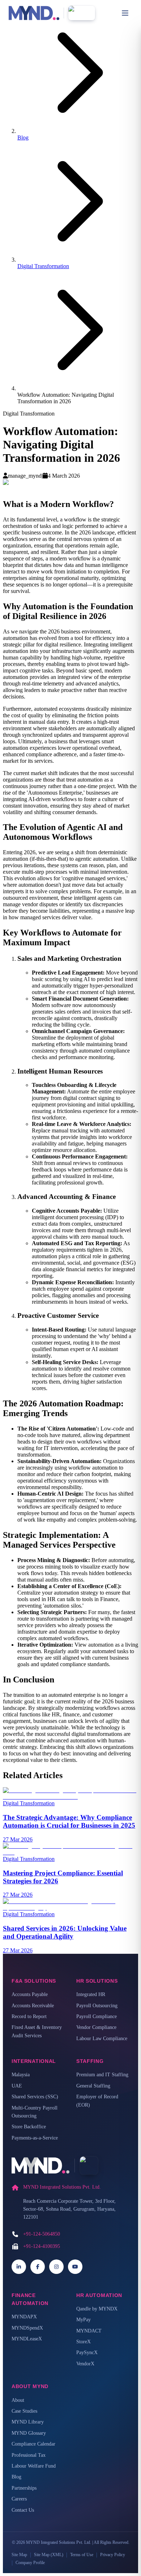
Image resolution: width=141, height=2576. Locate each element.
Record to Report (29, 2016)
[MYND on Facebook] (38, 2267)
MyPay (84, 2320)
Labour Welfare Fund (34, 2466)
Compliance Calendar (33, 2444)
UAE (17, 2086)
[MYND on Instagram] (56, 2267)
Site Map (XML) (49, 2555)
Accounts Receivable (33, 2006)
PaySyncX (87, 2353)
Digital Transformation (43, 266)
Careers (19, 2499)
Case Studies (24, 2411)
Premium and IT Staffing (102, 2075)
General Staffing (93, 2086)
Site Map (19, 2555)
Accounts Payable (30, 1994)
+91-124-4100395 (42, 2246)
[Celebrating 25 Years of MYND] (82, 13)
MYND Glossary (29, 2433)
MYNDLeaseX (27, 2339)
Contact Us (23, 2510)
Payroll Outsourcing (97, 2006)
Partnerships (24, 2488)
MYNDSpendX (27, 2328)
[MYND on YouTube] (75, 2267)
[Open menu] (125, 13)
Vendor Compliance (96, 2027)
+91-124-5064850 (42, 2234)
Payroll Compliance (97, 2016)
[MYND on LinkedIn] (19, 2267)
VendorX (85, 2364)
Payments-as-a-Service (35, 2138)
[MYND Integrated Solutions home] (34, 13)
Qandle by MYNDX (97, 2309)
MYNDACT (89, 2331)
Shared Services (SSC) (35, 2097)
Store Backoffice (29, 2127)
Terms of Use (82, 2555)
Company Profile (30, 2563)
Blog (23, 137)
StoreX (84, 2342)
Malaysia (21, 2075)
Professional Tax (29, 2455)
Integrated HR (91, 1994)
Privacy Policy (113, 2555)
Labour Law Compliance (102, 2039)
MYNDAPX (24, 2317)
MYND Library (28, 2422)
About (18, 2400)
